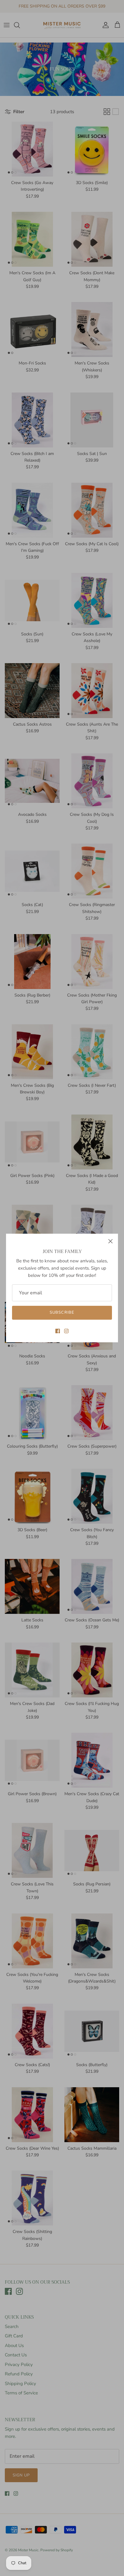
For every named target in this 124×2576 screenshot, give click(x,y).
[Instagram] (66, 1331)
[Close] (110, 1241)
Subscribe (62, 1312)
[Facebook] (58, 1331)
